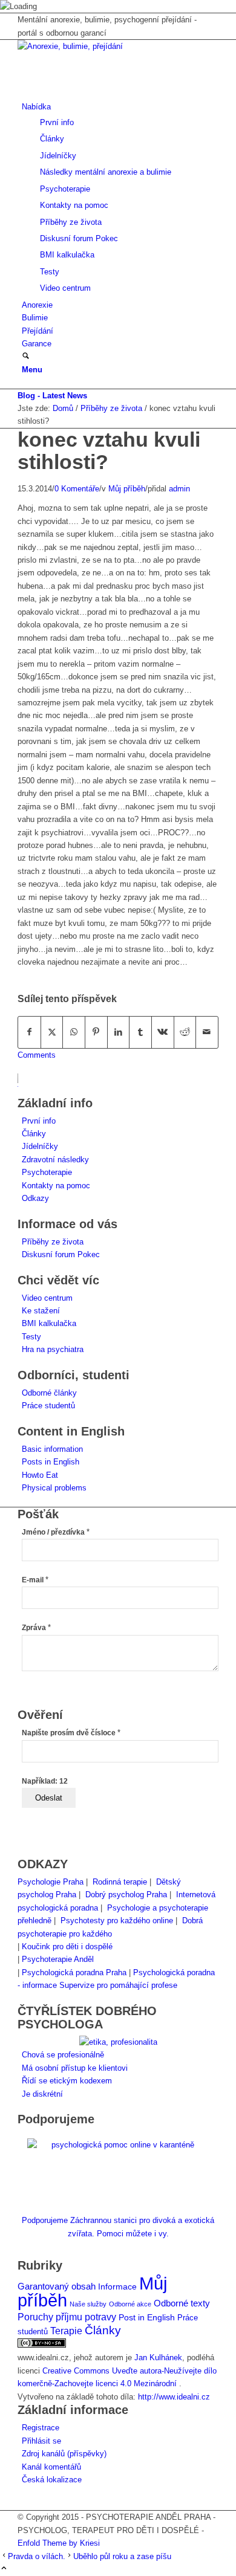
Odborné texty (182, 2303)
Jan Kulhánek (158, 2358)
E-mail (35, 1580)
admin (179, 489)
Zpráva (36, 1628)
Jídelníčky (40, 1146)
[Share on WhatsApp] (74, 1032)
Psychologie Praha (51, 1882)
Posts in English (51, 1462)
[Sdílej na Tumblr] (140, 1032)
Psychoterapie (47, 1172)
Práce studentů (48, 1406)
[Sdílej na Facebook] (29, 1032)
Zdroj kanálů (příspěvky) (64, 2454)
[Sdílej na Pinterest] (96, 1032)
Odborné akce (130, 2304)
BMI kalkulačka (49, 1323)
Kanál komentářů (51, 2467)
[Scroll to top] (4, 2569)
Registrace (41, 2428)
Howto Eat (40, 1475)
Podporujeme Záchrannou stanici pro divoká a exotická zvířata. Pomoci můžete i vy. (118, 2227)
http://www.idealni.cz (174, 2397)
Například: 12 (45, 1781)
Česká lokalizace (52, 2480)
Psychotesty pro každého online (117, 1921)
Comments (37, 1055)
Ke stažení (41, 1311)
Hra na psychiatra (53, 1349)
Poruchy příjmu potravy (67, 2317)
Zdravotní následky (55, 1160)
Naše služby (88, 2304)
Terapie (66, 2331)
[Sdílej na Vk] (163, 1032)
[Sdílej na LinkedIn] (119, 1032)
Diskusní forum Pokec (61, 1254)
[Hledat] (26, 357)
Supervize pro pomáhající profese (118, 1985)
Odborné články (49, 1393)
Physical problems (54, 1488)
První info (39, 1121)
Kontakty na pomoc (56, 1186)
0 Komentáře (77, 489)
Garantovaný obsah (57, 2286)
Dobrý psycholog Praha (126, 1895)
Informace (117, 2287)
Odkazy (35, 1198)
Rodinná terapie (120, 1882)
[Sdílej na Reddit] (185, 1032)
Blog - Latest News (52, 396)
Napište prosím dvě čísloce (71, 1733)
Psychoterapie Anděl (58, 1959)
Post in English (147, 2318)
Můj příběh (127, 489)
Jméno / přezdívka (56, 1532)
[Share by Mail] (207, 1032)
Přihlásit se (41, 2441)
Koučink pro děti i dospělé (67, 1947)
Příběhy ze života (53, 1242)
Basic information (52, 1449)
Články (34, 1134)
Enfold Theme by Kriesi (59, 2543)
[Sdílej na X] (52, 1032)
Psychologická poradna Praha (74, 1972)
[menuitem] (120, 197)
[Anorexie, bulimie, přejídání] (108, 46)
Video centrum (47, 1298)
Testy (31, 1337)
